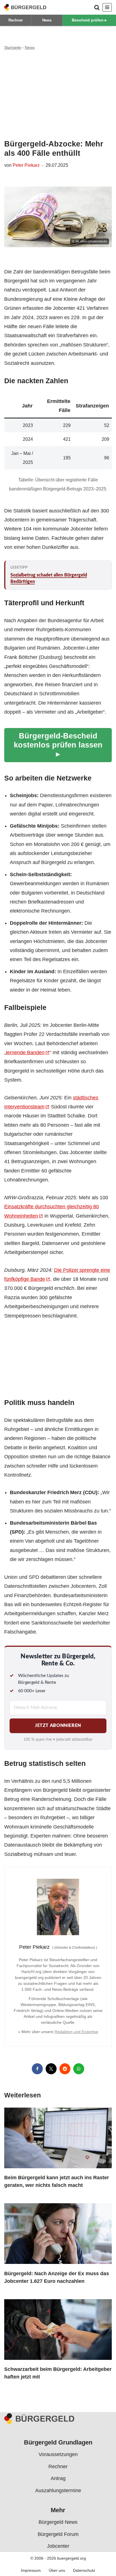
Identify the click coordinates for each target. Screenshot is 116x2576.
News (47, 20)
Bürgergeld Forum (58, 2534)
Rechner (16, 20)
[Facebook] (37, 2069)
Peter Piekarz (26, 165)
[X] (51, 2069)
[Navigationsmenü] (107, 7)
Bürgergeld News (58, 2522)
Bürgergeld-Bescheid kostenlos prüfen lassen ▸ (58, 745)
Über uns (57, 2570)
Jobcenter (58, 2546)
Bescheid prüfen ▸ (89, 20)
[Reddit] (65, 2069)
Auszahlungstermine (58, 2490)
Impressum (31, 2570)
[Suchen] (97, 7)
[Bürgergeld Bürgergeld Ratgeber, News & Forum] (25, 7)
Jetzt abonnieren (58, 1726)
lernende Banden (25, 1053)
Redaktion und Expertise (76, 2032)
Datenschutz (84, 2570)
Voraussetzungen (58, 2454)
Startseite (13, 47)
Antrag (58, 2478)
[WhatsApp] (79, 2069)
